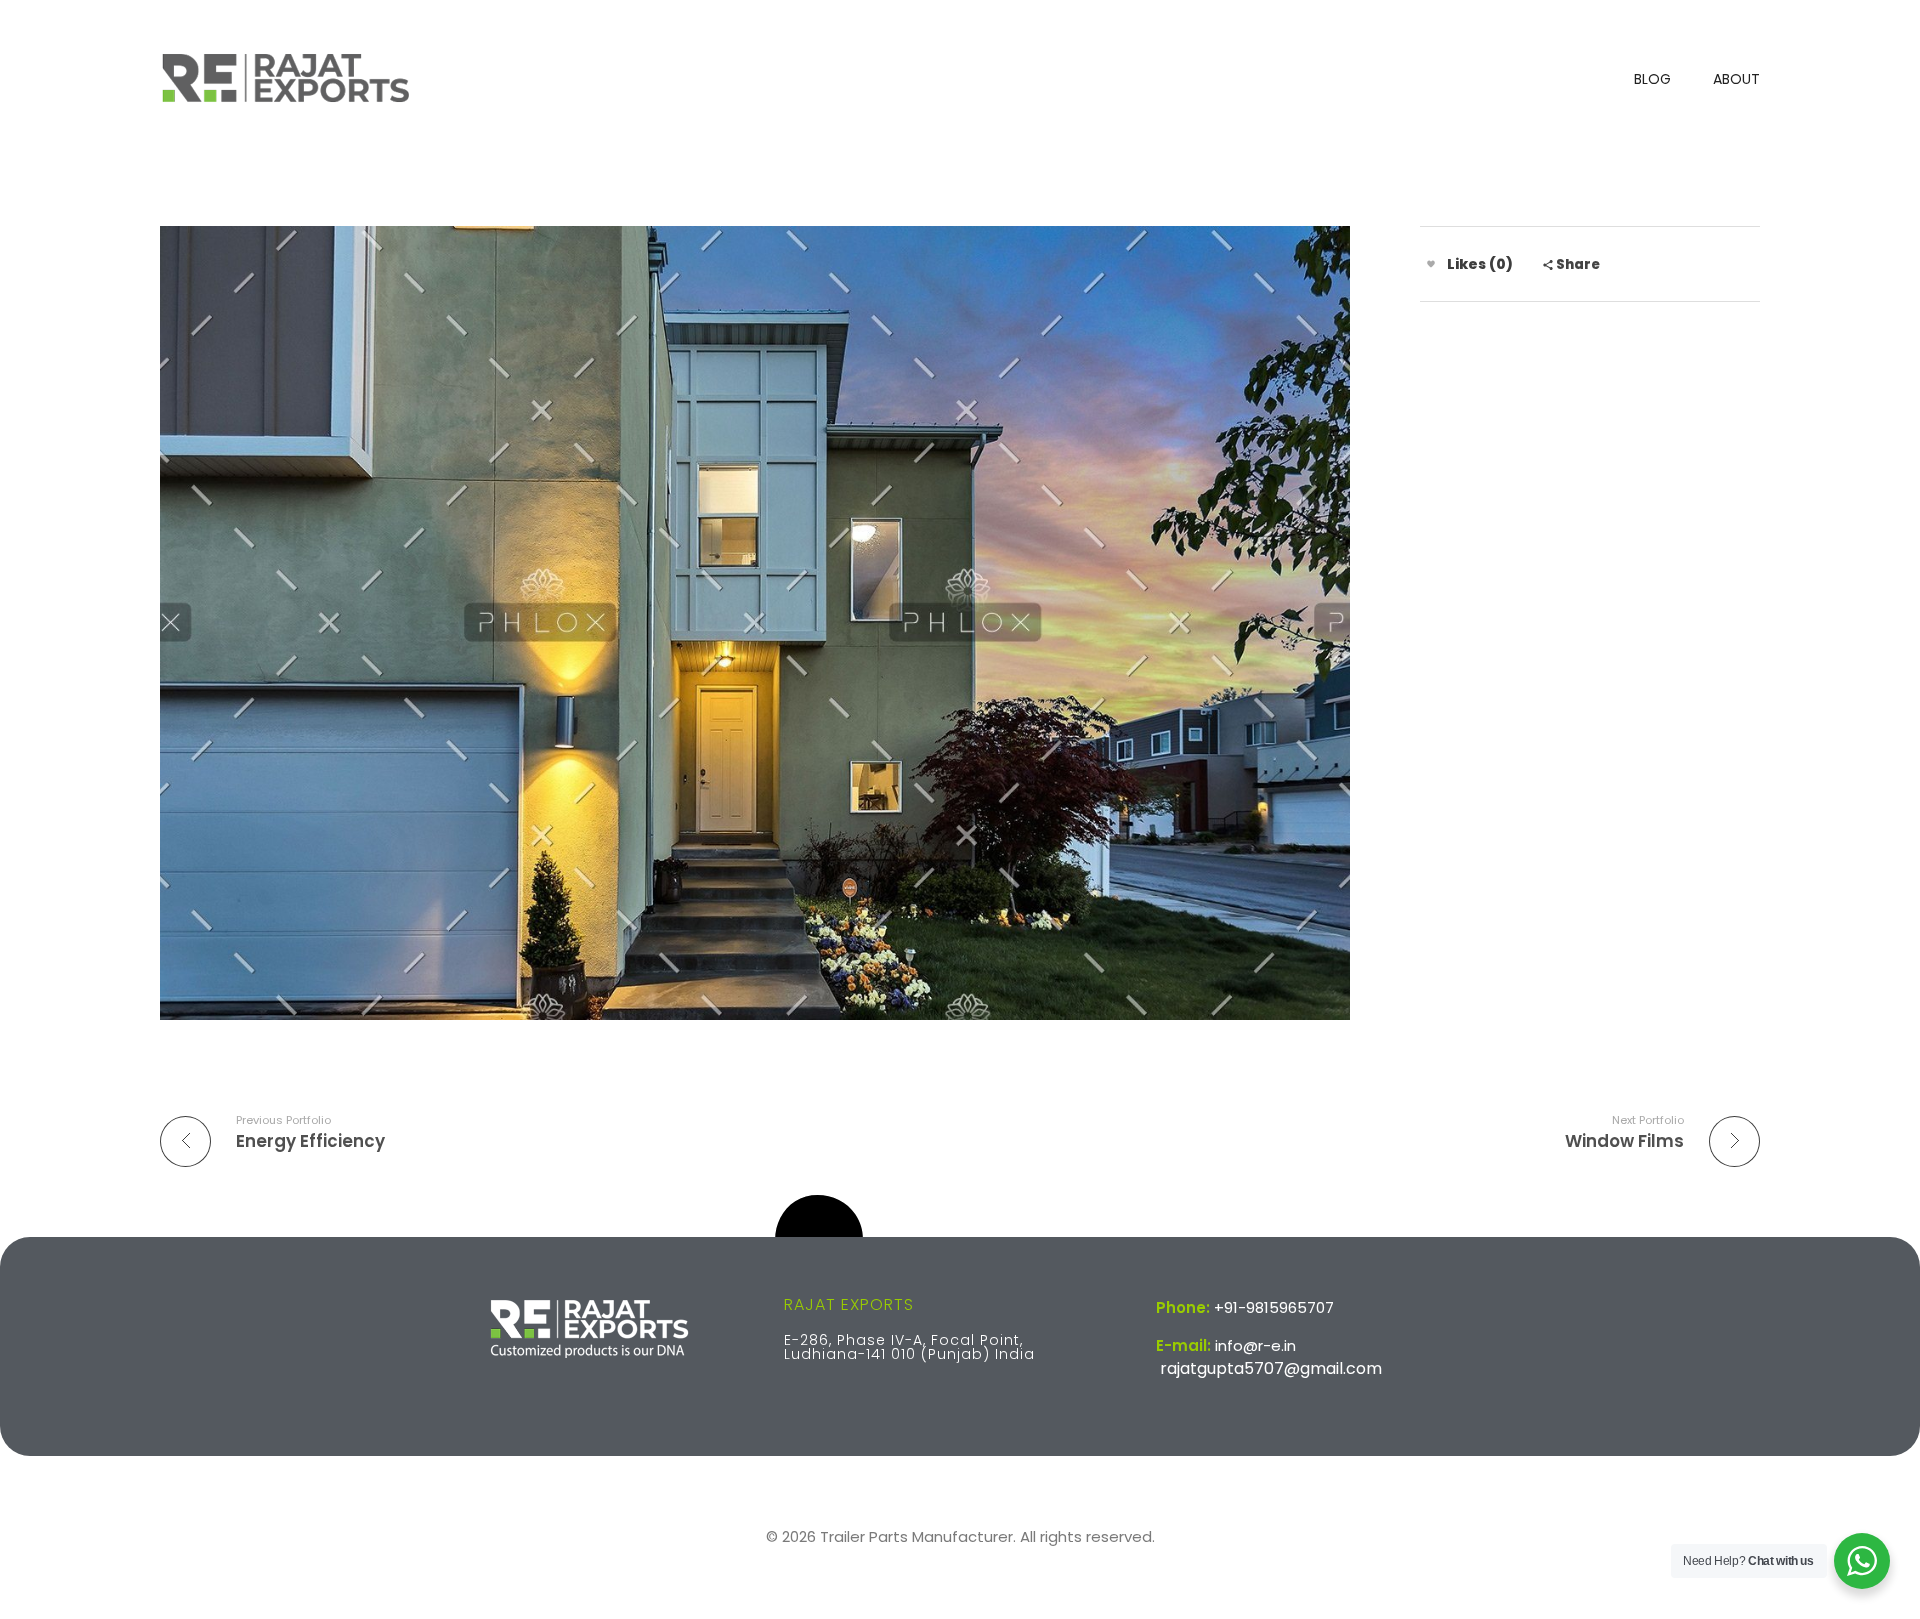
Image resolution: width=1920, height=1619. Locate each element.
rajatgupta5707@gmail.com (1271, 1368)
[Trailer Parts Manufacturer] (285, 77)
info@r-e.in (1255, 1345)
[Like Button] (1431, 264)
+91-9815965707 (1274, 1307)
